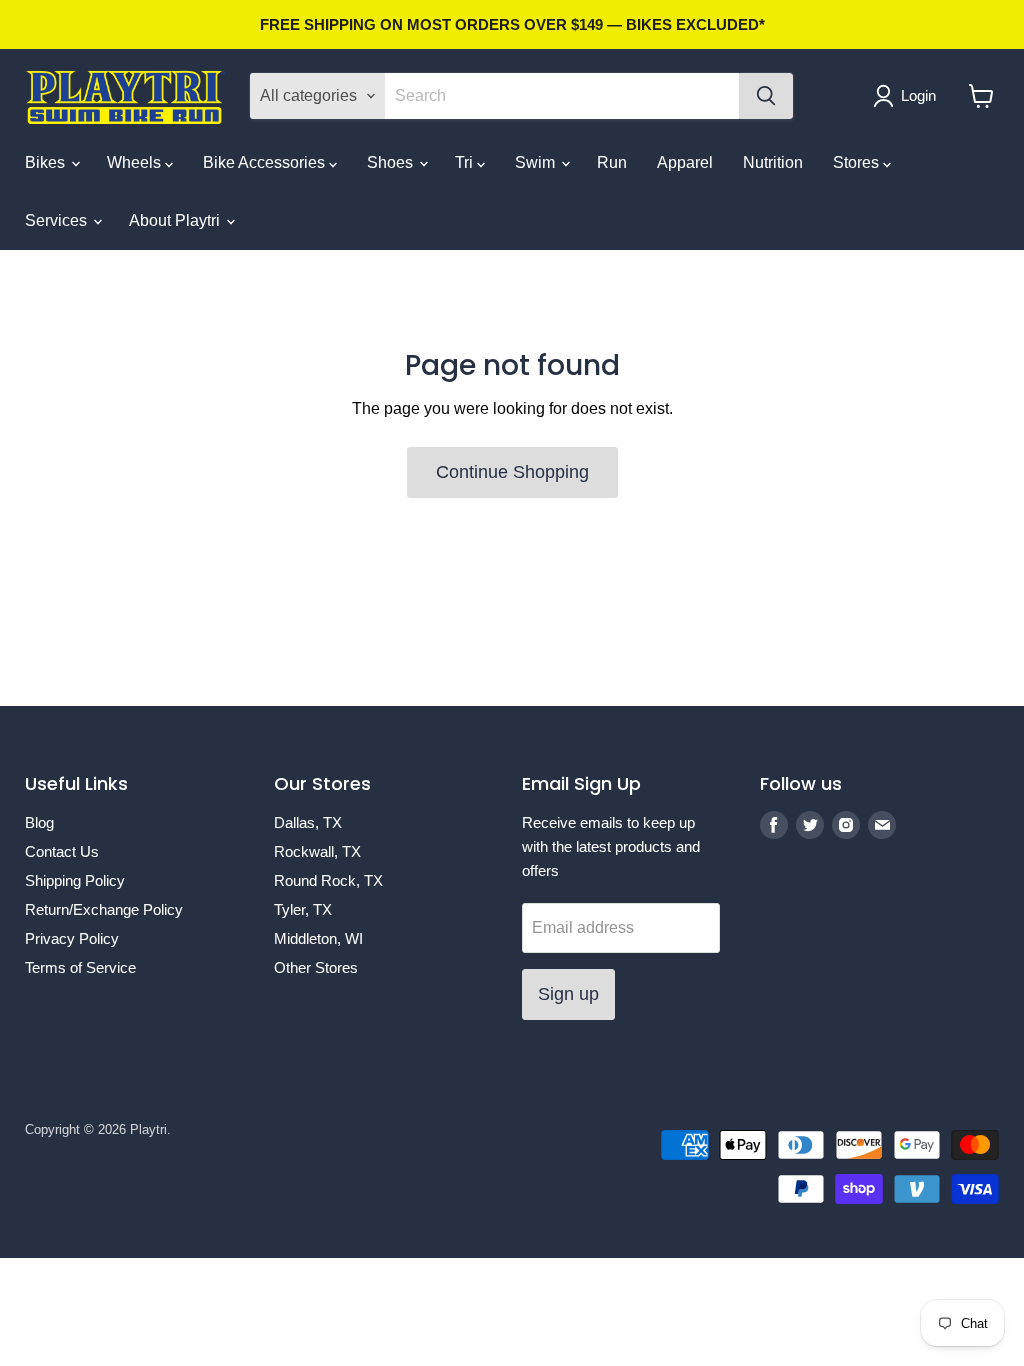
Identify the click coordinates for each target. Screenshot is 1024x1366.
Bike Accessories (266, 162)
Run (612, 162)
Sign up (568, 994)
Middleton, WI (318, 938)
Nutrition (773, 162)
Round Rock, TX (328, 880)
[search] (562, 96)
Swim (537, 162)
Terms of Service (80, 967)
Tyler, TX (303, 909)
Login (918, 95)
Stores (858, 162)
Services (58, 220)
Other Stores (316, 967)
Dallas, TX (308, 822)
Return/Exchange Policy (104, 909)
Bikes (47, 162)
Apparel (685, 162)
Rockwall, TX (317, 851)
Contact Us (62, 851)
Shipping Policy (75, 880)
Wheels (136, 162)
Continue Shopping (512, 472)
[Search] (766, 96)
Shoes (392, 162)
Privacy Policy (72, 938)
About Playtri (176, 220)
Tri (466, 162)
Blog (39, 822)
